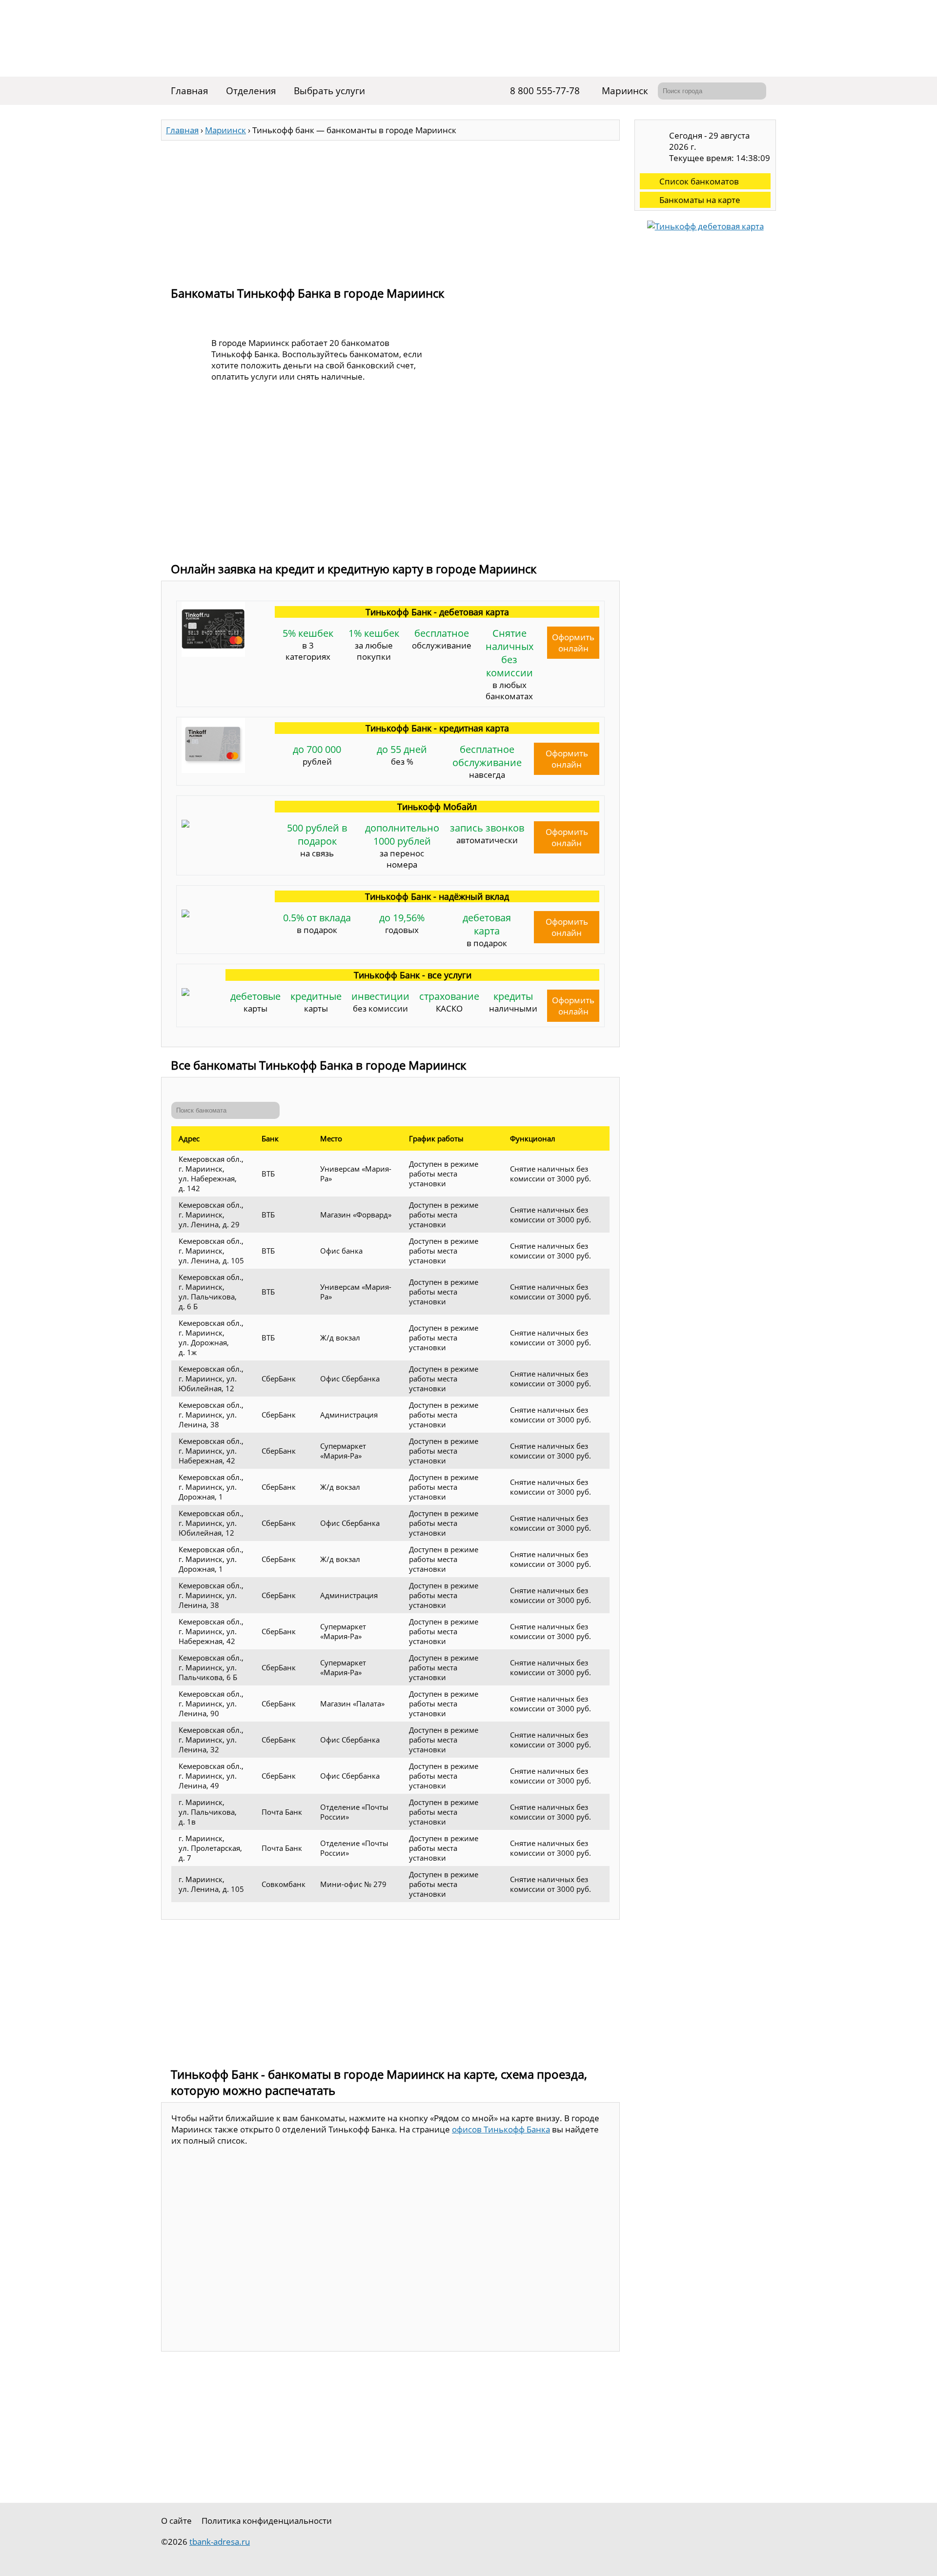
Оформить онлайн (573, 643)
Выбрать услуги (329, 91)
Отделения (251, 91)
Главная (190, 91)
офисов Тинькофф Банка (501, 2129)
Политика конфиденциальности (267, 2521)
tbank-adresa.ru (220, 2542)
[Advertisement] (390, 209)
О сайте (176, 2521)
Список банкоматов (699, 181)
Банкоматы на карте (700, 200)
